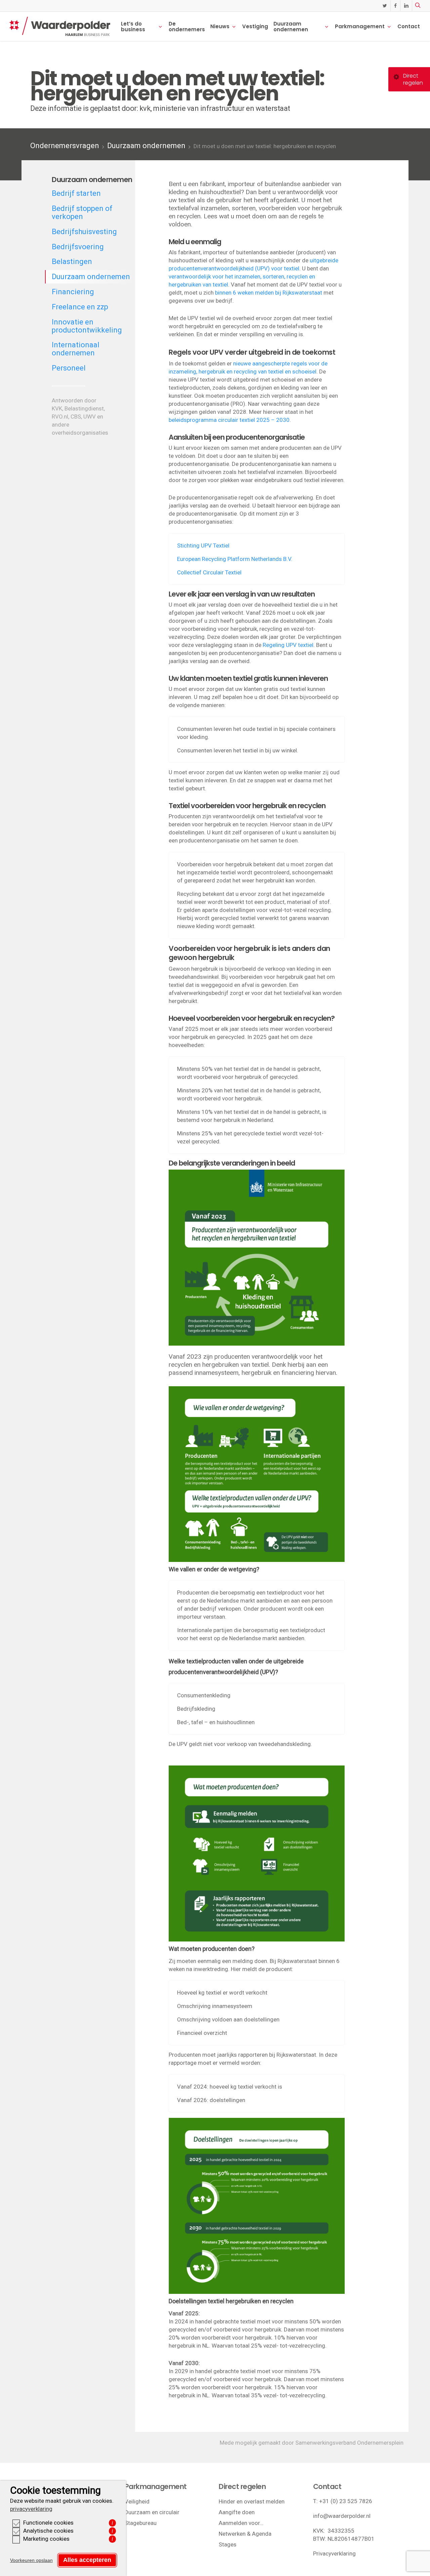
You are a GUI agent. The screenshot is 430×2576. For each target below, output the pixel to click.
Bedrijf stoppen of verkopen (82, 212)
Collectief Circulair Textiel (209, 572)
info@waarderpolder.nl (342, 2516)
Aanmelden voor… (241, 2523)
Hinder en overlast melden (252, 2501)
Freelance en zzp (80, 307)
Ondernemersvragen (65, 146)
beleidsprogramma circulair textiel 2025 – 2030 (229, 420)
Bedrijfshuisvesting (84, 232)
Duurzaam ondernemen (146, 146)
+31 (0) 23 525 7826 (346, 2501)
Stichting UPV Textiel (203, 545)
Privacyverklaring (334, 2553)
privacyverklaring (31, 2509)
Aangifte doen (237, 2512)
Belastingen (72, 261)
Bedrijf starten (76, 193)
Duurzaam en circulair (152, 2512)
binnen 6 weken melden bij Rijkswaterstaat (269, 293)
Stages (228, 2544)
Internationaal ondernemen (76, 349)
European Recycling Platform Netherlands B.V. (235, 559)
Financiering (73, 292)
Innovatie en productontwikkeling (87, 326)
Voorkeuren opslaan (31, 2560)
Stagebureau (141, 2523)
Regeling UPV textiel (288, 645)
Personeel (69, 368)
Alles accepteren (87, 2560)
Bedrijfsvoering (78, 247)
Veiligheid (137, 2501)
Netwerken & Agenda (245, 2534)
